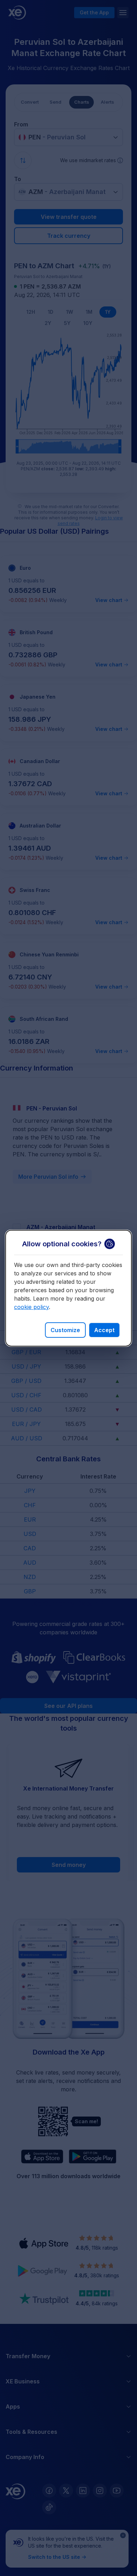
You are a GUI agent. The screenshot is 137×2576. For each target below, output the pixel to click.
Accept (104, 1330)
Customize (65, 1330)
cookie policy (31, 1307)
